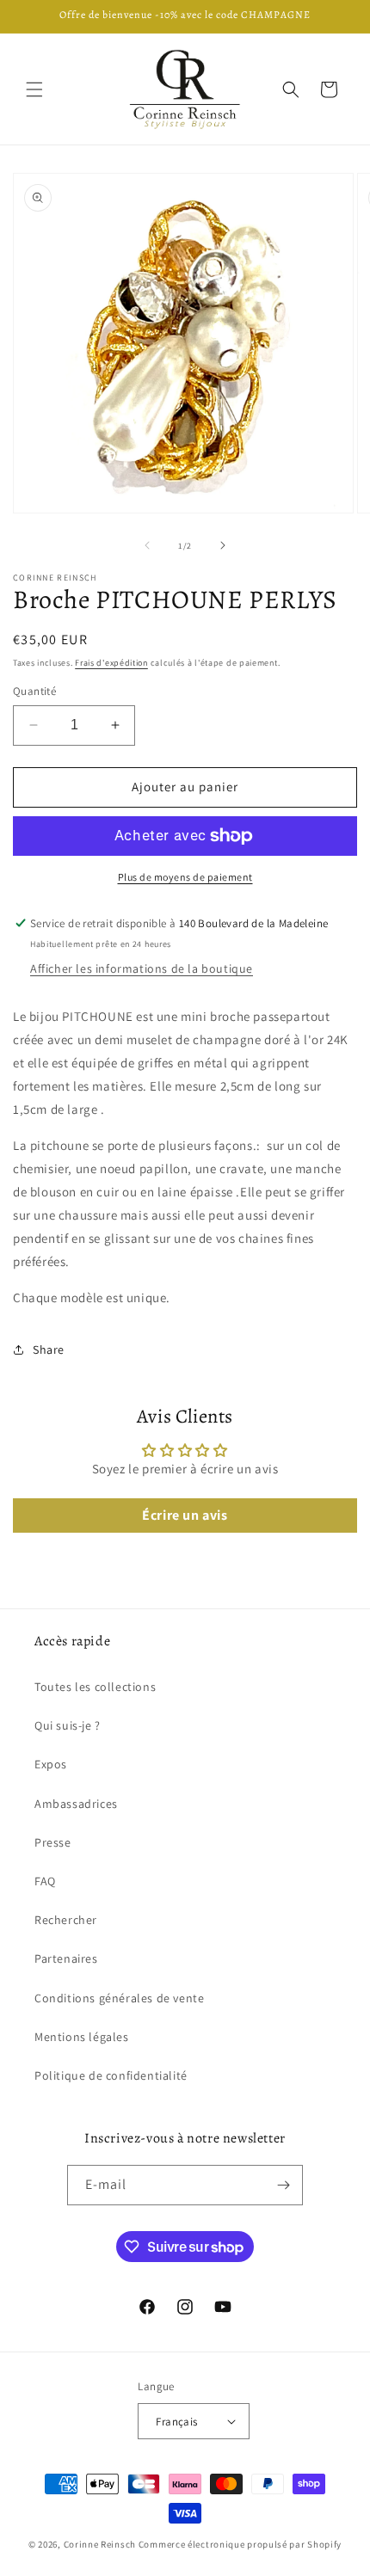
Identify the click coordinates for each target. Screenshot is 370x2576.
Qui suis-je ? (68, 1725)
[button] (34, 89)
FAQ (45, 1881)
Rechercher (66, 1920)
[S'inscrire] (283, 2185)
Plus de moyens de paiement (185, 877)
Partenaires (66, 1958)
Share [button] (49, 1349)
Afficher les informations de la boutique (142, 968)
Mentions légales (82, 2037)
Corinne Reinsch (100, 2544)
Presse (53, 1842)
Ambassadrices (76, 1804)
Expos (51, 1764)
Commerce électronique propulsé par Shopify (240, 2544)
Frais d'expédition (111, 663)
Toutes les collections (95, 1687)
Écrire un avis (185, 1515)
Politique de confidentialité (111, 2075)
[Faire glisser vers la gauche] (147, 545)
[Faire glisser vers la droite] (223, 545)
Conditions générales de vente (119, 1998)
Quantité (34, 691)
